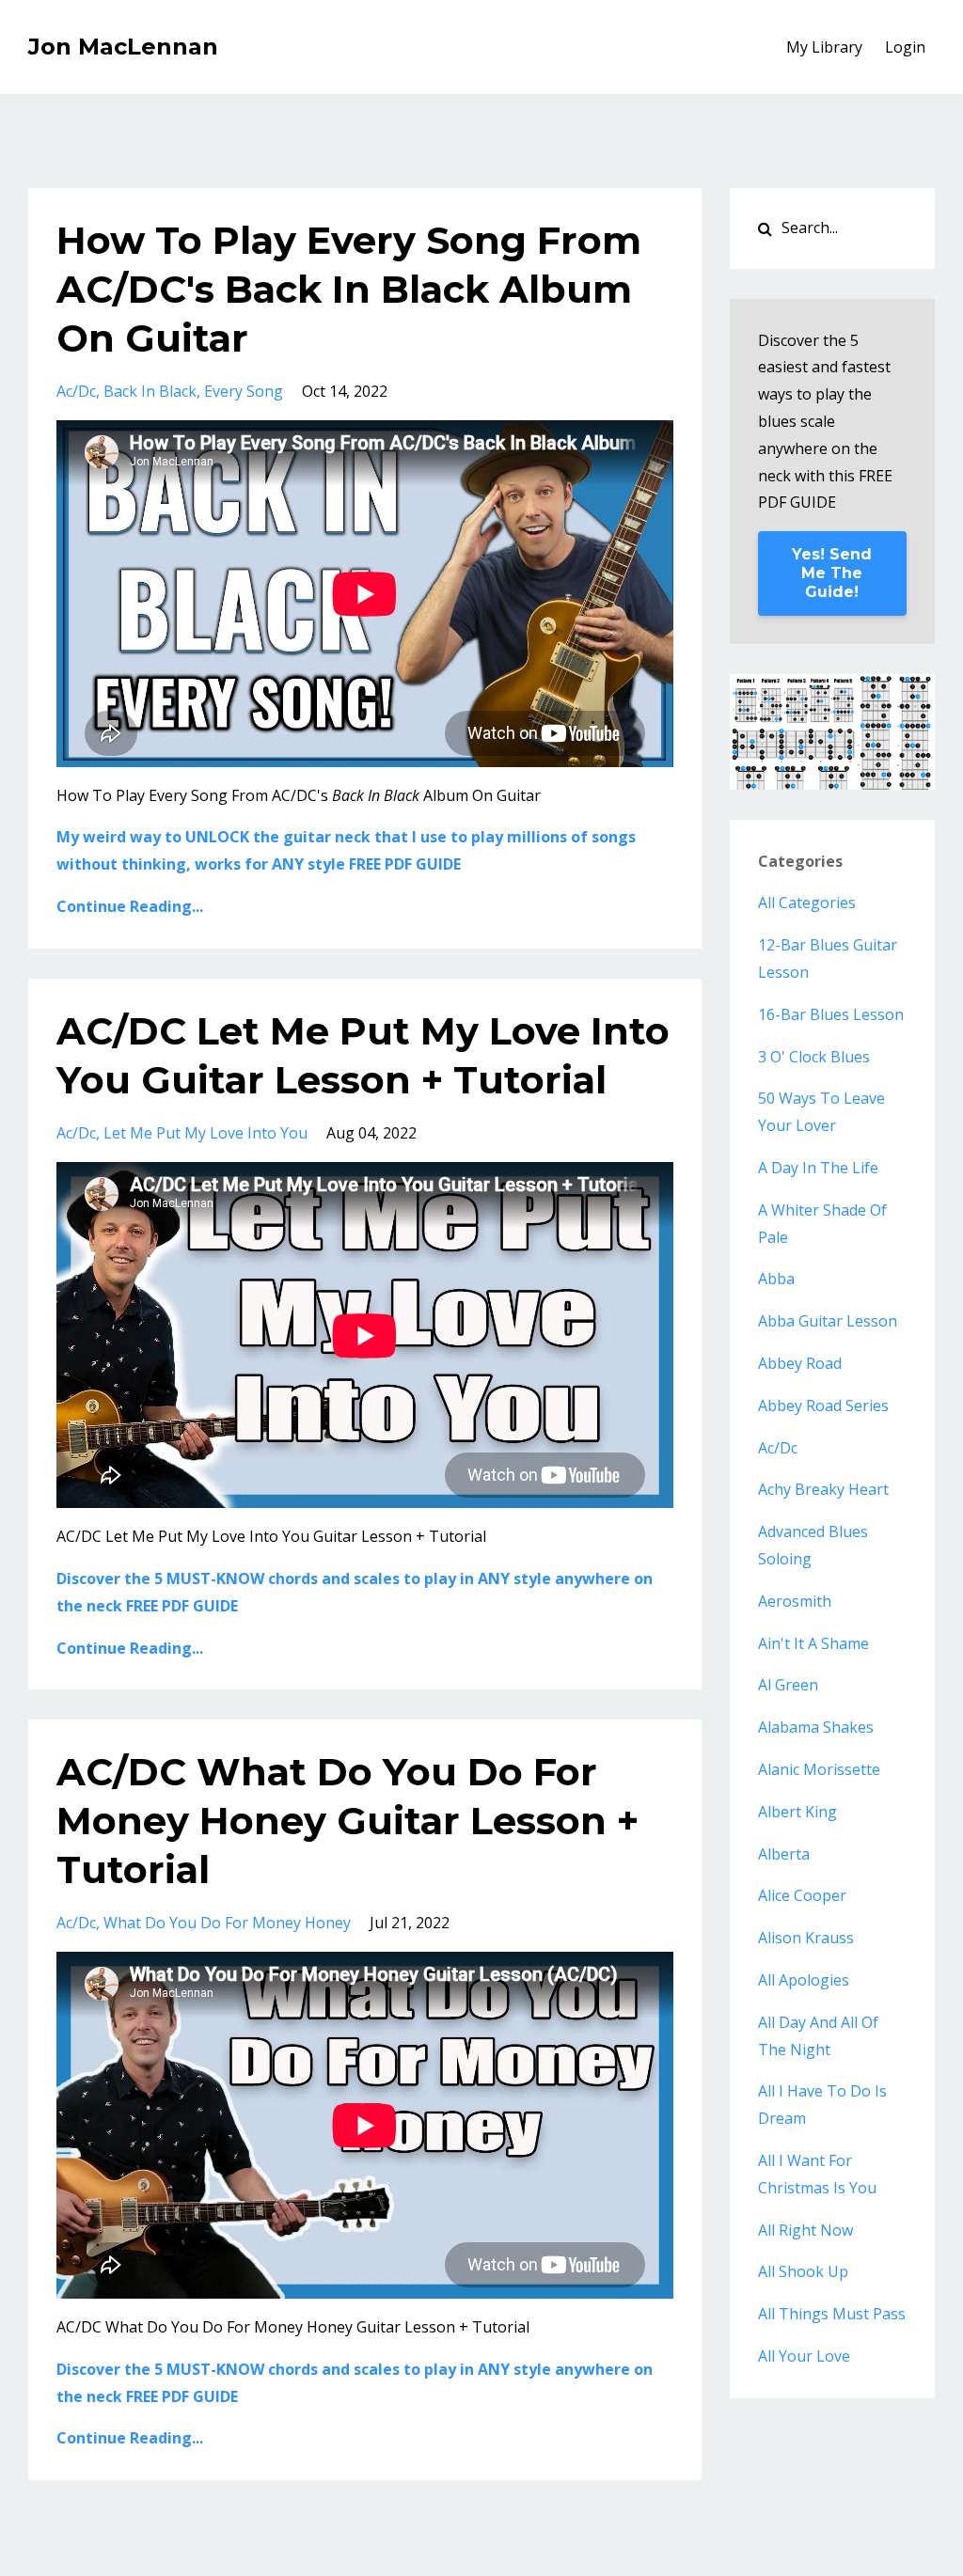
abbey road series (823, 1406)
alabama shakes (816, 1727)
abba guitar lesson (828, 1321)
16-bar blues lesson (831, 1014)
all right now (805, 2230)
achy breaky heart (823, 1489)
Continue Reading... (130, 906)
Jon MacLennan (123, 47)
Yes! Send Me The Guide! (832, 573)
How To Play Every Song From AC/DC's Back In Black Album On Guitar (349, 289)
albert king (797, 1812)
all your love (804, 2356)
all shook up (803, 2271)
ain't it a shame (813, 1643)
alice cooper (802, 1895)
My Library (824, 47)
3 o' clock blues (814, 1057)
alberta (784, 1854)
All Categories (807, 903)
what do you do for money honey (227, 1923)
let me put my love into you (205, 1133)
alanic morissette (819, 1769)
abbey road (800, 1363)
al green (788, 1685)
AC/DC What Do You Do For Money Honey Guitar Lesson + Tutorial (347, 1821)
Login (905, 47)
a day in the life (818, 1168)
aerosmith (795, 1601)
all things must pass (832, 2314)
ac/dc (76, 391)
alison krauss (806, 1938)
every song (244, 391)
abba (776, 1279)
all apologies (804, 1980)
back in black (150, 391)
